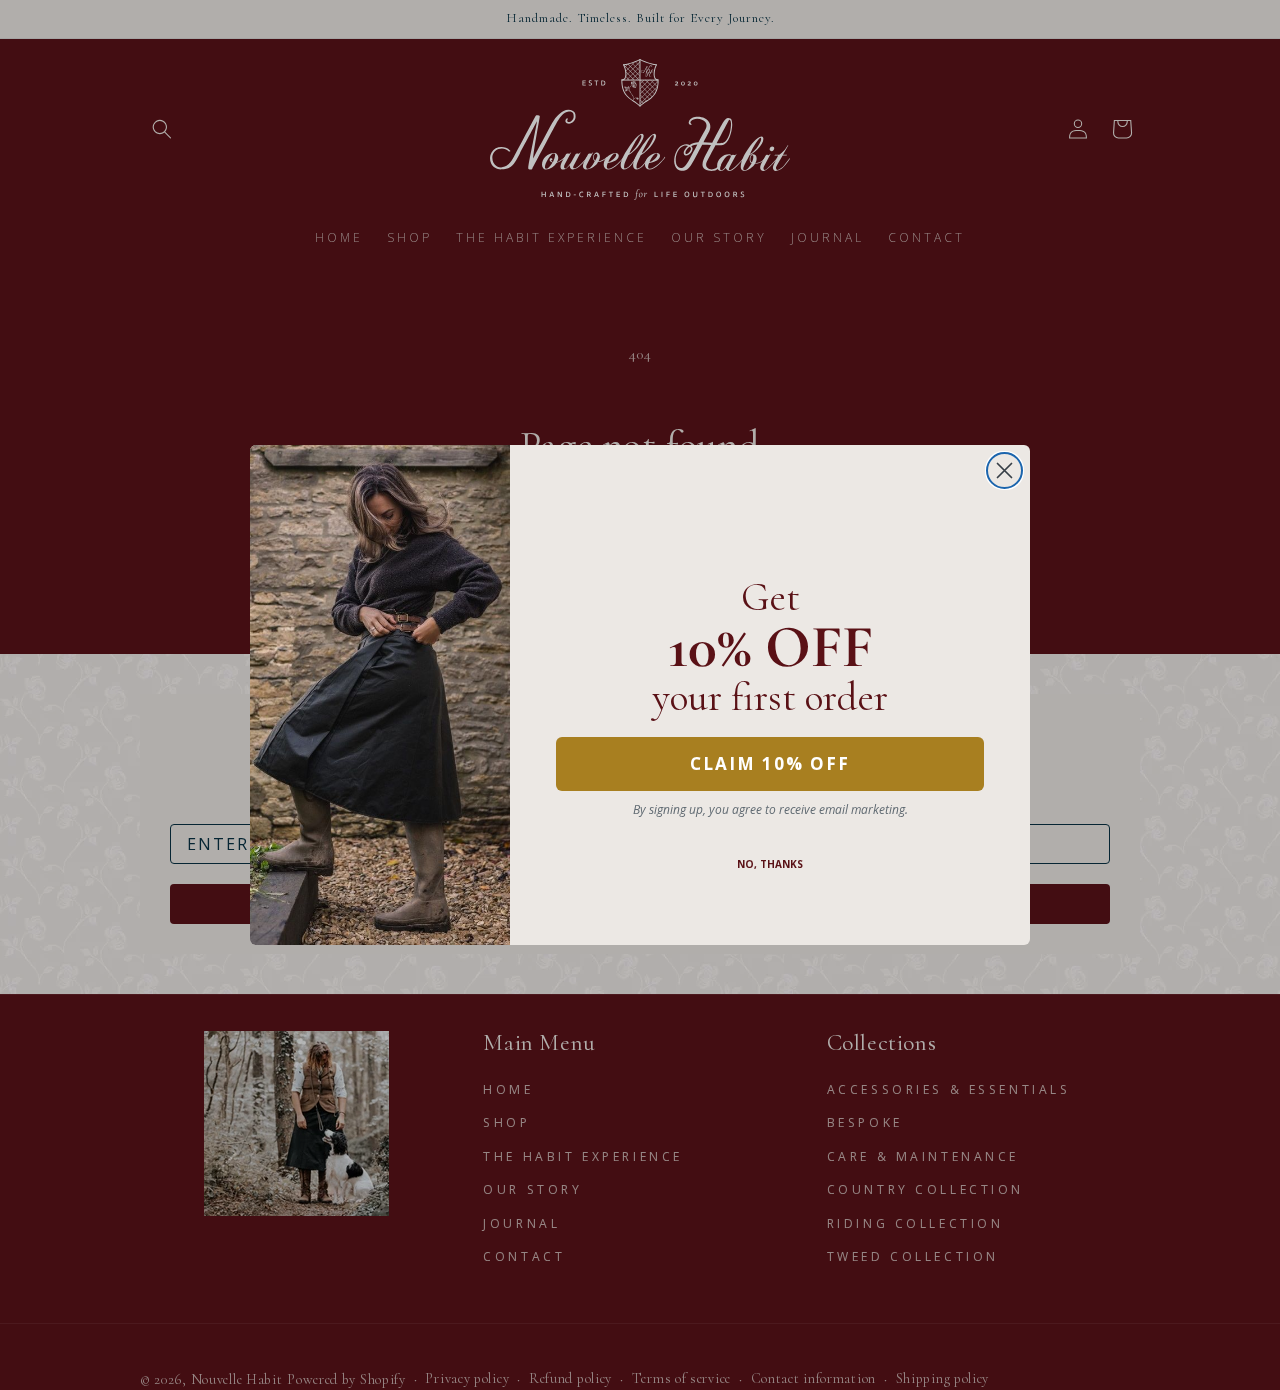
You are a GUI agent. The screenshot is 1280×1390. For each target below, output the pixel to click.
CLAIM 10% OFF (770, 763)
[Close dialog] (1004, 470)
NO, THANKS (770, 864)
